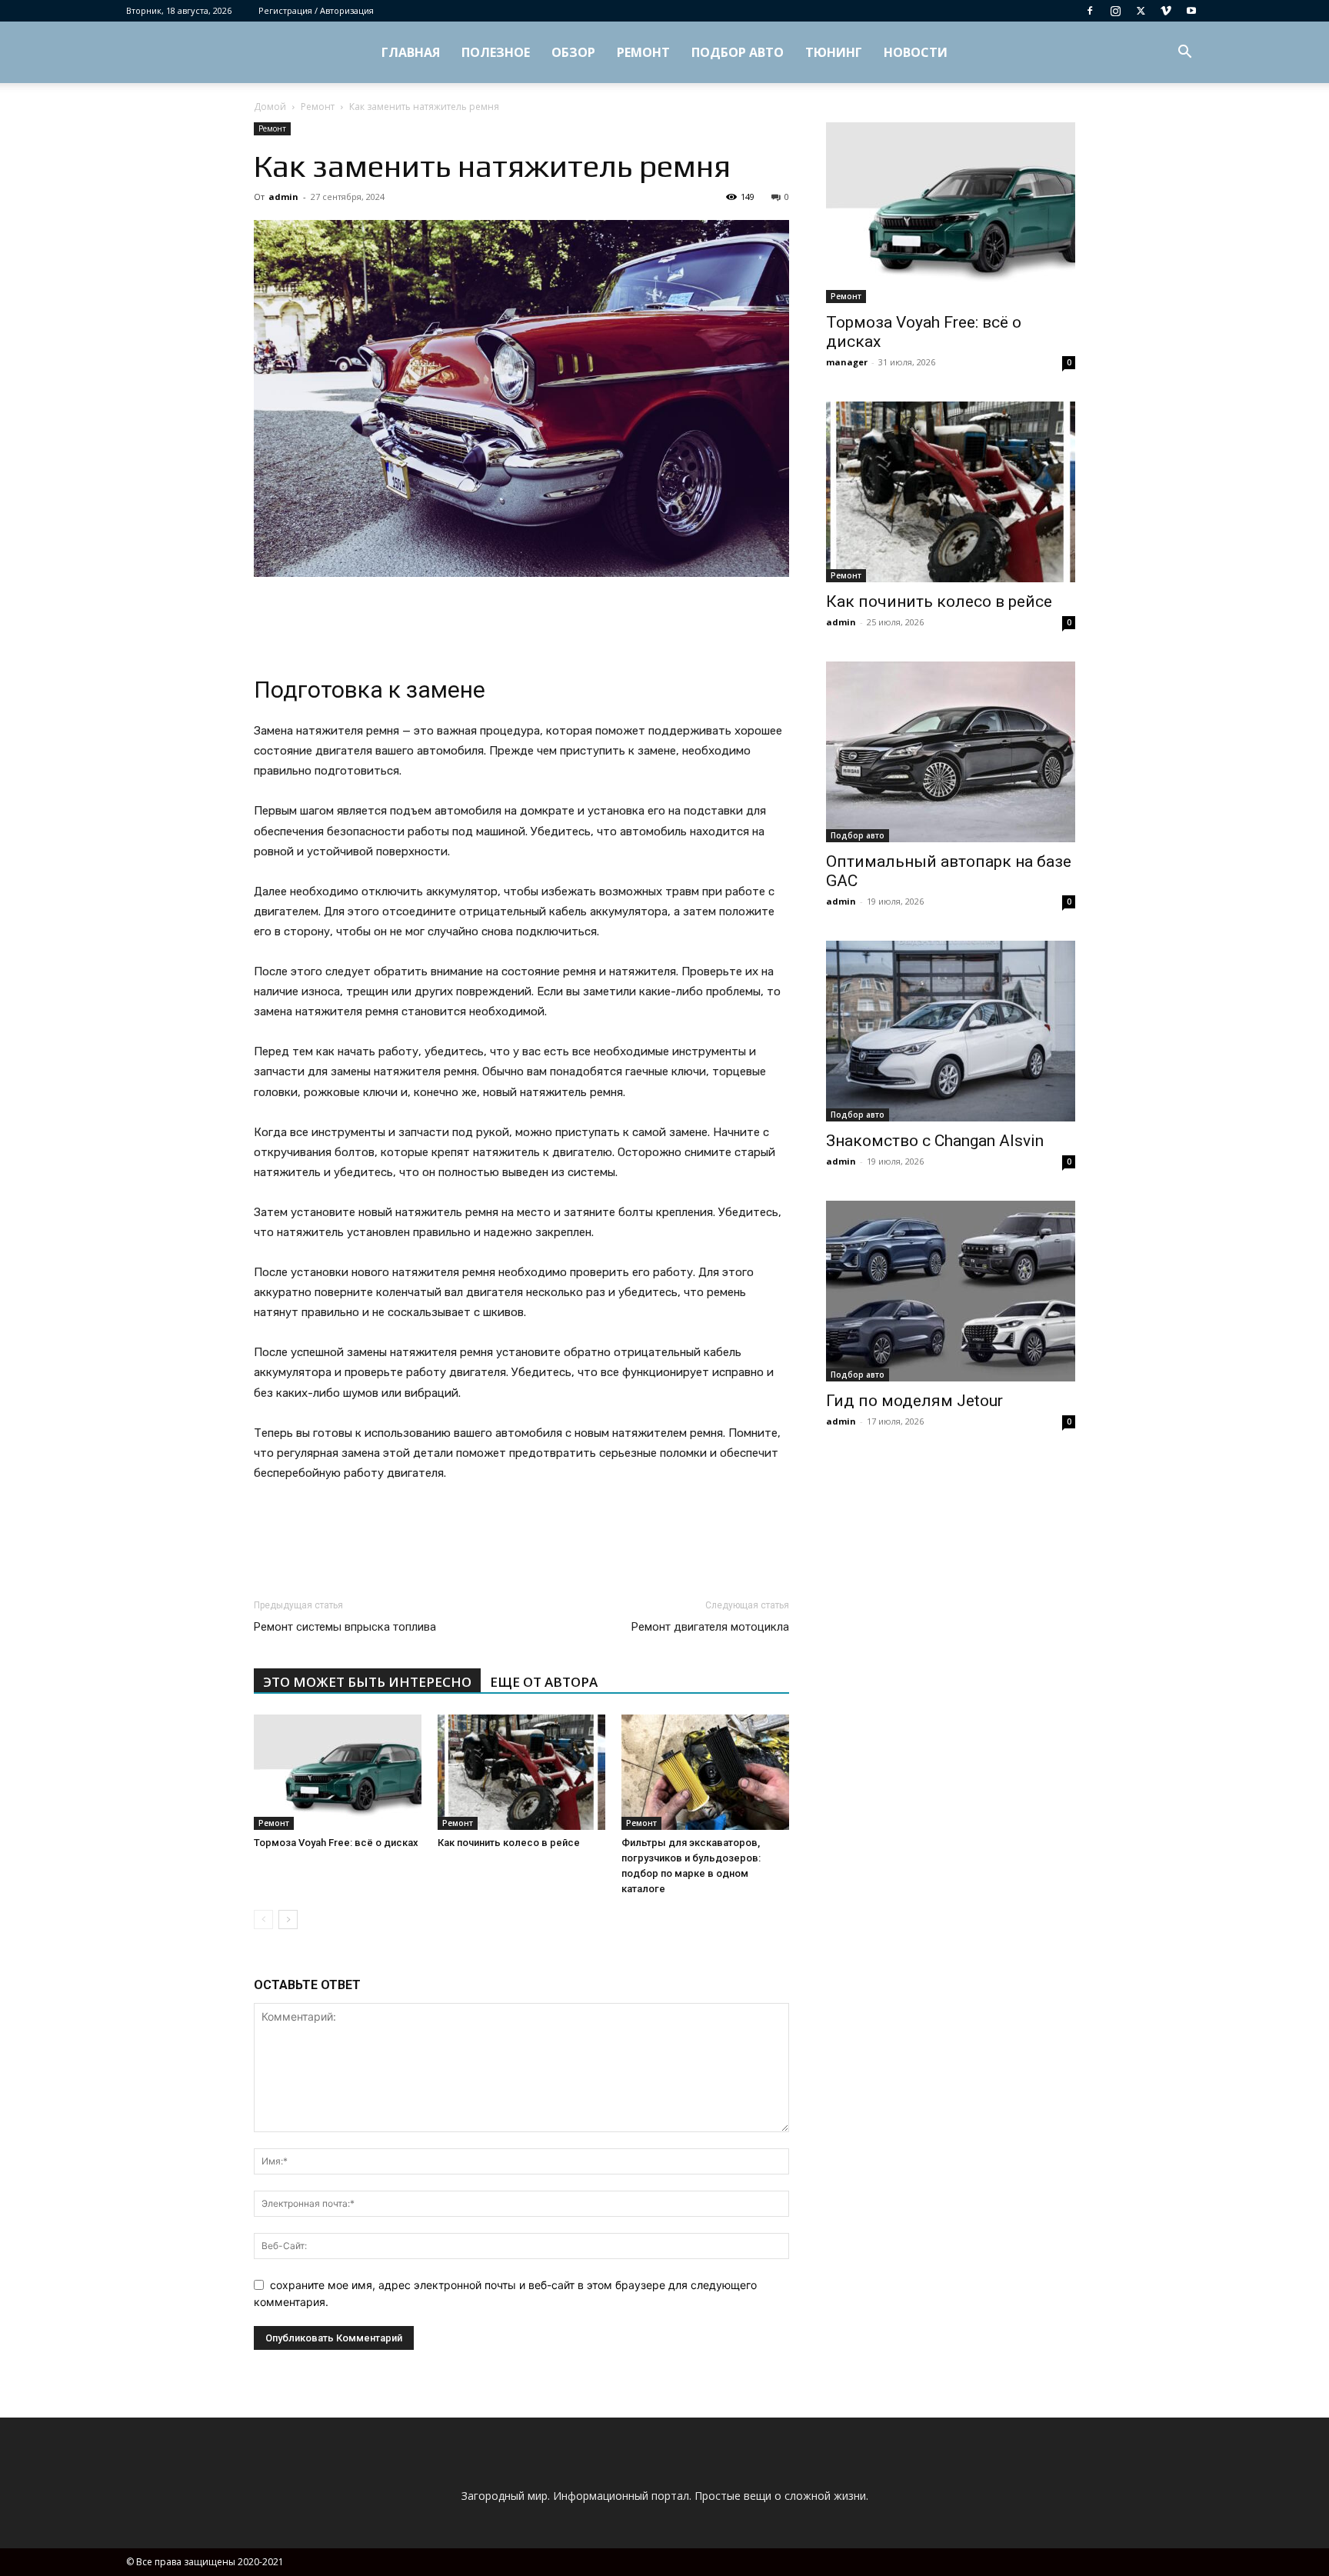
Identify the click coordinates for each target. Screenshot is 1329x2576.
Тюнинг (834, 52)
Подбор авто (738, 52)
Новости (916, 52)
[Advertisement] (521, 620)
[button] (1184, 53)
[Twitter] (1141, 11)
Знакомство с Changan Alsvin (935, 1141)
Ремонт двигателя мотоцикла (710, 1627)
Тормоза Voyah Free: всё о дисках (336, 1843)
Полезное (496, 52)
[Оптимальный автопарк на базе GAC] (951, 752)
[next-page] (288, 1920)
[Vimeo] (1166, 11)
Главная (411, 52)
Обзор (573, 52)
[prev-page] (263, 1920)
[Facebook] (1090, 11)
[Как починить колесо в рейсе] (521, 1772)
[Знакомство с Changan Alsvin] (951, 1031)
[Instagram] (1115, 11)
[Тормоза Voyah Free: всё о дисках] (338, 1772)
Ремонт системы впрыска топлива (345, 1627)
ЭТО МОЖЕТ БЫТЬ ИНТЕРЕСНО (367, 1682)
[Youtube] (1191, 11)
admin (283, 197)
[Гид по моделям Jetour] (951, 1291)
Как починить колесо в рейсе (509, 1843)
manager (847, 362)
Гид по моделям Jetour (914, 1401)
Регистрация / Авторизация (316, 10)
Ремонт (643, 52)
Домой (270, 107)
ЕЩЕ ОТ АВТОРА (544, 1682)
